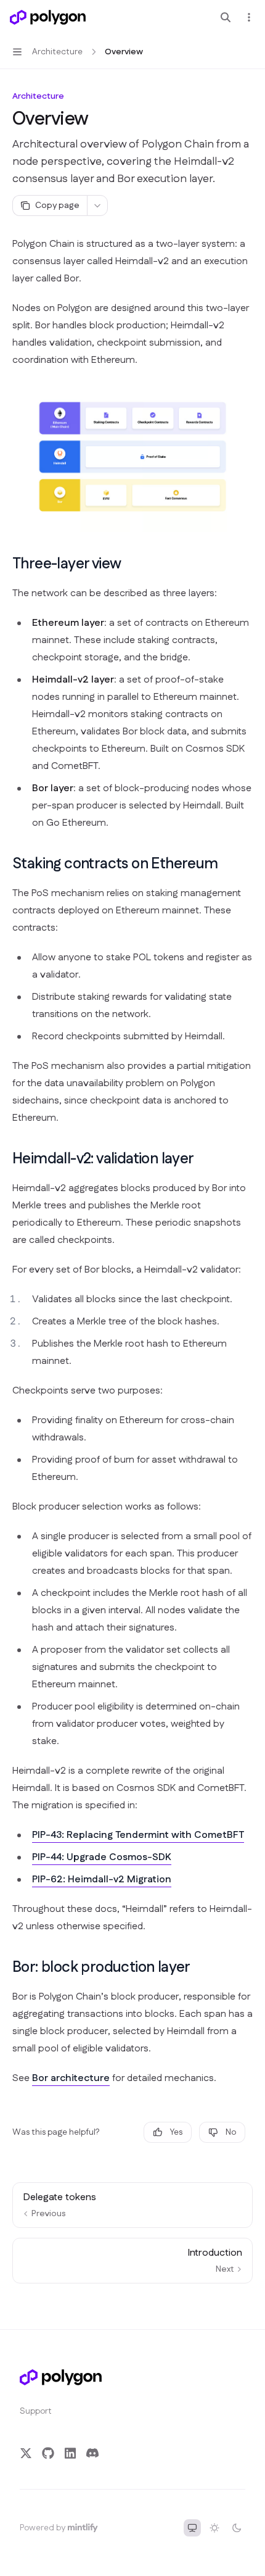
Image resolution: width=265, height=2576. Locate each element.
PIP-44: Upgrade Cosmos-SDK (102, 1857)
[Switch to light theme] (214, 2528)
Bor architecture (71, 2078)
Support (36, 2411)
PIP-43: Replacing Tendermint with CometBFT (138, 1835)
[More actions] (249, 17)
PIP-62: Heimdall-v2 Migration (102, 1880)
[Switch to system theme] (192, 2528)
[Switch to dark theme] (237, 2528)
